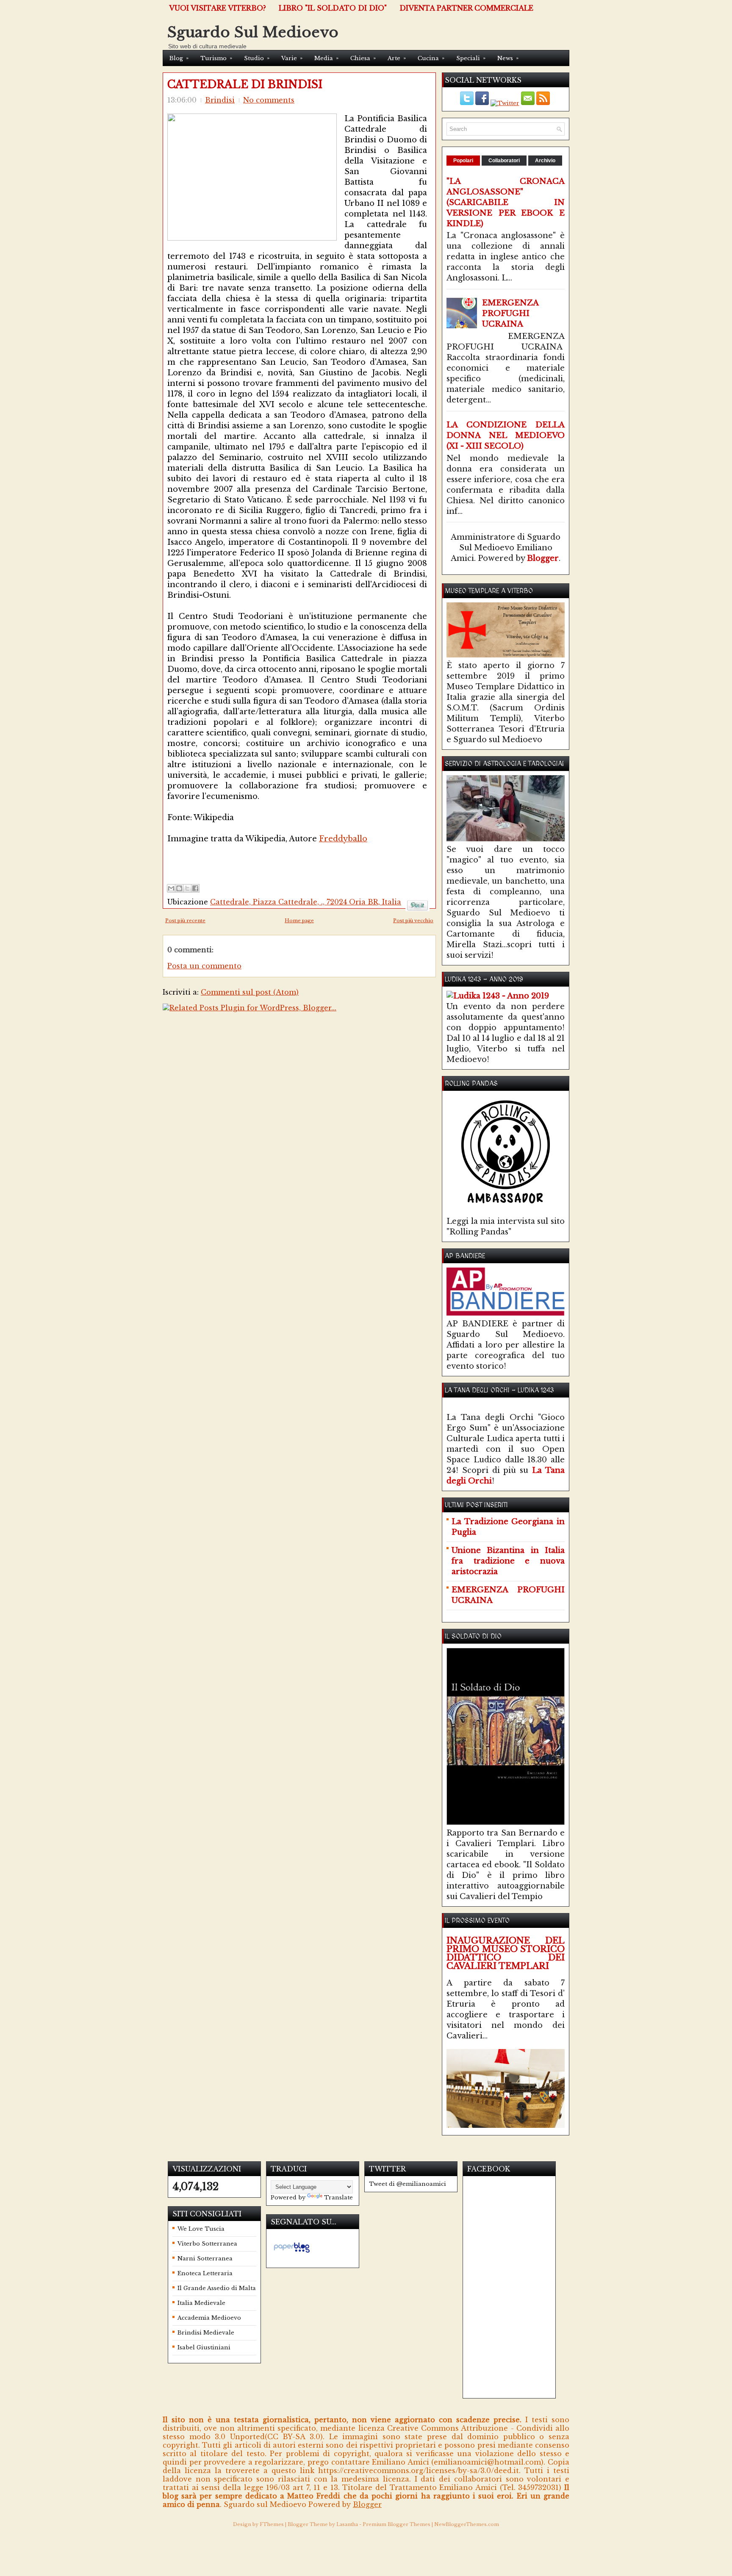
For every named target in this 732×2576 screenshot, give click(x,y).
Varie (292, 58)
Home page (299, 921)
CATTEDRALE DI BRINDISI (245, 85)
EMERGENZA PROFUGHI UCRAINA (510, 313)
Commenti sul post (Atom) (250, 992)
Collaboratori (504, 161)
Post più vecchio (413, 921)
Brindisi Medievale (206, 2333)
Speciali (471, 58)
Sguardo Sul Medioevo (253, 32)
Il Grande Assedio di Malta (217, 2288)
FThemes (272, 2524)
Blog (179, 58)
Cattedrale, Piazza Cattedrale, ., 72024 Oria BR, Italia (306, 902)
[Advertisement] (266, 857)
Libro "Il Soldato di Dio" (333, 8)
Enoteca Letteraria (205, 2273)
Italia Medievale (201, 2303)
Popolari (463, 161)
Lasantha (347, 2524)
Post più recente (185, 921)
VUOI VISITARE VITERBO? (218, 8)
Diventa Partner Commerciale (466, 8)
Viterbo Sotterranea (207, 2244)
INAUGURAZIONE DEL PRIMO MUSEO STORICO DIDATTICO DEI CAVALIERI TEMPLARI (506, 1953)
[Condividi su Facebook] (195, 888)
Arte (397, 58)
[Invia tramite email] (171, 888)
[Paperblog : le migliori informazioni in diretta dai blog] (292, 2253)
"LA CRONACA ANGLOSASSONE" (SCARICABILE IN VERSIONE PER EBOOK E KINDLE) (506, 202)
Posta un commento (204, 966)
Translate (338, 2198)
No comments (269, 100)
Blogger (543, 558)
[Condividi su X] (187, 888)
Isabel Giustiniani (204, 2347)
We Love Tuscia (201, 2229)
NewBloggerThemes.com (467, 2524)
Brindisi (220, 100)
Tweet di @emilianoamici (408, 2184)
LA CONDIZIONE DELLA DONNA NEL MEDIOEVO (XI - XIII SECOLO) (506, 435)
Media (326, 58)
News (508, 58)
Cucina (431, 58)
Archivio (545, 161)
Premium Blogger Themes (396, 2524)
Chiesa (363, 58)
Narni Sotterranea (205, 2259)
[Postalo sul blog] (179, 888)
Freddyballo (343, 839)
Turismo (216, 58)
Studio (257, 58)
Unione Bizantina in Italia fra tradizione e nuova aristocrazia (508, 1561)
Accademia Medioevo (209, 2318)
